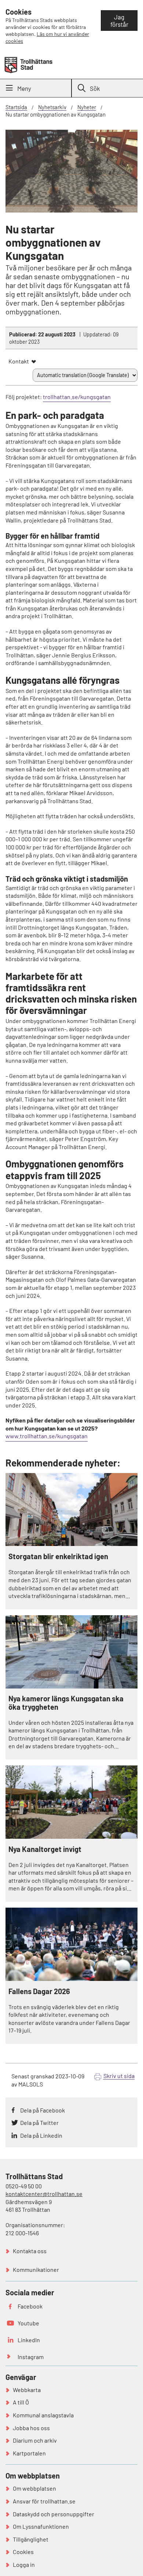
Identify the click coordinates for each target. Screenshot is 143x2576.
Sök (95, 88)
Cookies (23, 2552)
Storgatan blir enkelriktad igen (58, 1556)
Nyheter (87, 107)
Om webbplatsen (34, 2488)
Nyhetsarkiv (52, 107)
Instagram (31, 2357)
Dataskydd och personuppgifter (54, 2514)
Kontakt (19, 361)
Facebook (30, 2306)
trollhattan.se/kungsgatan (77, 397)
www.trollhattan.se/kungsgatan (47, 1436)
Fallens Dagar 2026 (39, 1991)
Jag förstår (119, 21)
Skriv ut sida (119, 2076)
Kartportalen (29, 2453)
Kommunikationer (36, 2269)
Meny (24, 88)
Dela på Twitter (39, 2123)
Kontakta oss (30, 2251)
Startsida (16, 107)
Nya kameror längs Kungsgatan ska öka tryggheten (66, 1703)
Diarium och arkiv (35, 2440)
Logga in (24, 2564)
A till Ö (21, 2402)
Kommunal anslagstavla (43, 2415)
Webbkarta (27, 2390)
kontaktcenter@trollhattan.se (44, 2194)
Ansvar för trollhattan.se (44, 2501)
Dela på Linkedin (41, 2135)
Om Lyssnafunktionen (41, 2526)
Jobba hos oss (31, 2428)
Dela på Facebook (43, 2110)
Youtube (28, 2323)
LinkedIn (29, 2340)
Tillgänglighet (31, 2539)
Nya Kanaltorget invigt (45, 1849)
